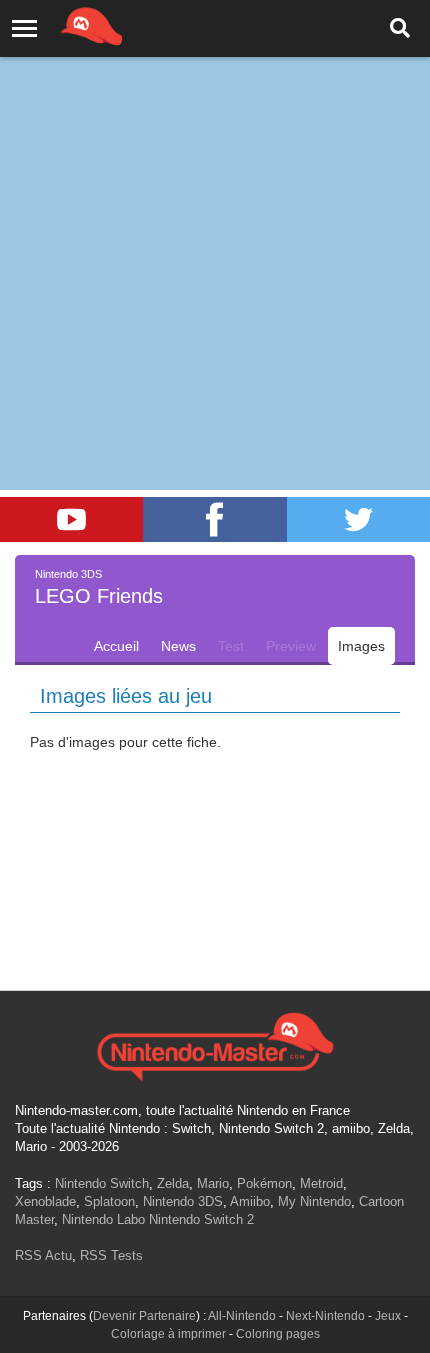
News (178, 646)
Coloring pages (278, 1334)
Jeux (388, 1316)
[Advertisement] (215, 225)
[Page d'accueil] (215, 1044)
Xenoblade (45, 1201)
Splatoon (109, 1201)
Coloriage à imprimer (168, 1334)
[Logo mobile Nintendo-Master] (64, 25)
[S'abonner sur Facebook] (214, 519)
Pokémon (264, 1183)
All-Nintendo (242, 1316)
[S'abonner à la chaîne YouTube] (71, 519)
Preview (291, 646)
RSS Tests (111, 1255)
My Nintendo (314, 1201)
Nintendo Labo (103, 1219)
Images (361, 646)
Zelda (173, 1183)
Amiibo (250, 1201)
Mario (213, 1183)
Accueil (116, 646)
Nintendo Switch (102, 1183)
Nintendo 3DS (183, 1201)
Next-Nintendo (325, 1316)
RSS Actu (43, 1255)
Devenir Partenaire (144, 1316)
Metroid (321, 1183)
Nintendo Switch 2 (201, 1219)
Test (231, 646)
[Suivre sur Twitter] (358, 519)
